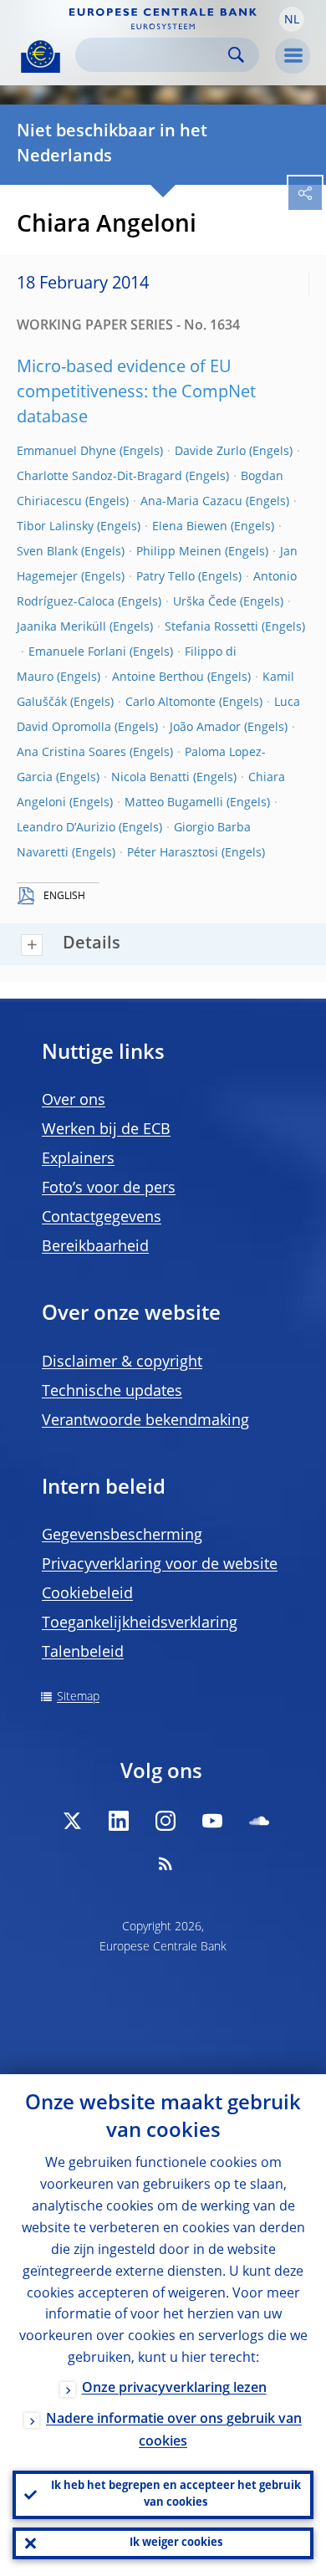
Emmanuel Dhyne (66, 452)
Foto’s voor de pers (109, 1188)
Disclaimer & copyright (122, 1362)
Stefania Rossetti (211, 627)
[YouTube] (212, 1821)
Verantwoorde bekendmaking (145, 1421)
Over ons (74, 1101)
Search (236, 55)
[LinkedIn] (119, 1821)
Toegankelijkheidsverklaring (140, 1623)
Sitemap (78, 1697)
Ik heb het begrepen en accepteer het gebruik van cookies (176, 2494)
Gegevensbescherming (122, 1536)
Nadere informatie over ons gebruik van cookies (174, 2431)
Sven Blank (47, 552)
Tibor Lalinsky (55, 527)
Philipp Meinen (179, 552)
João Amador (205, 728)
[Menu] (293, 56)
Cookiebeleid (87, 1594)
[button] (292, 19)
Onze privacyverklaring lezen (174, 2389)
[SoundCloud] (259, 1821)
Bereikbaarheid (95, 1247)
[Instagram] (166, 1821)
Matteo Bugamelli (174, 803)
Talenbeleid (83, 1653)
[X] (72, 1821)
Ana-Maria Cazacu (191, 502)
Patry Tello (166, 577)
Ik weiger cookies (176, 2543)
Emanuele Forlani (77, 652)
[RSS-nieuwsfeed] (166, 1863)
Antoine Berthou (158, 677)
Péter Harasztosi (173, 853)
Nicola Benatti (150, 778)
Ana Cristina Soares (71, 753)
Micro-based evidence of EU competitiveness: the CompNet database (136, 393)
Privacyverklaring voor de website (160, 1565)
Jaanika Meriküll (61, 627)
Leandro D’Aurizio (66, 828)
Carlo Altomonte (171, 703)
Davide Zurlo (210, 452)
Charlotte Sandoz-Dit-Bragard (99, 477)
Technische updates (112, 1392)
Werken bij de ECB (106, 1130)
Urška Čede (205, 602)
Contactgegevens (102, 1218)
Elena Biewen (190, 527)
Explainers (78, 1159)
